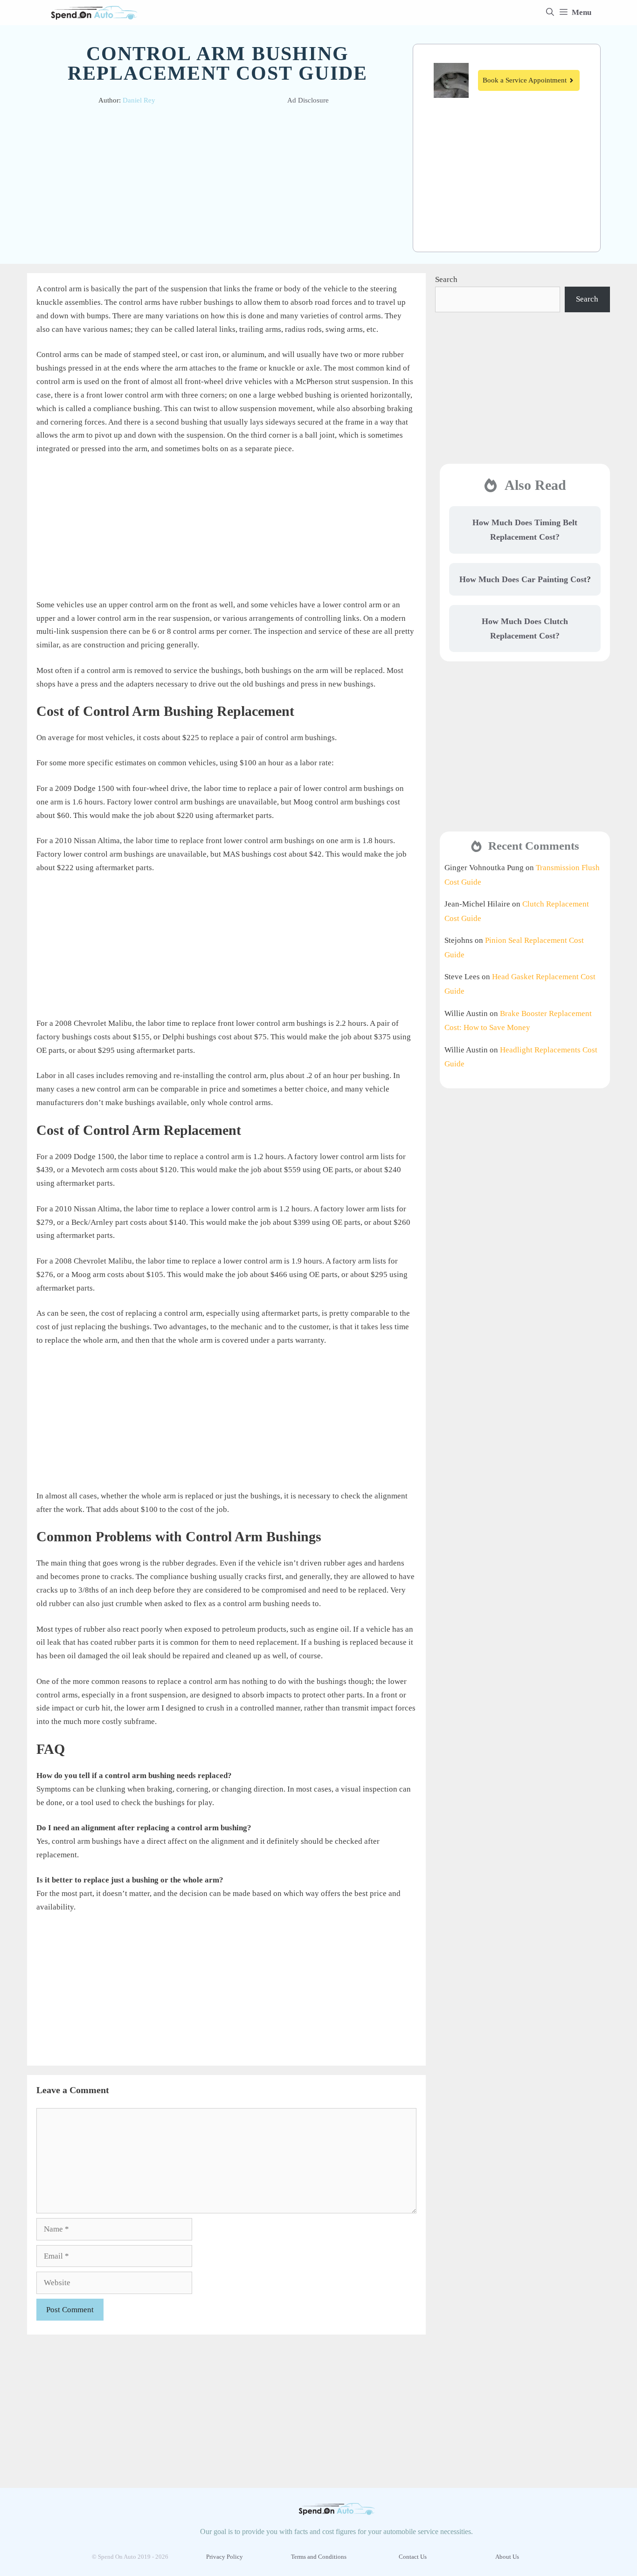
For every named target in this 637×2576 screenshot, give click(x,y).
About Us (507, 2557)
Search (446, 279)
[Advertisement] (218, 182)
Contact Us (413, 2557)
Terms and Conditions (319, 2557)
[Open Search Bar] (550, 13)
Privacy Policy (225, 2557)
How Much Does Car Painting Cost (523, 579)
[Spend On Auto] (94, 13)
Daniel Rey (139, 100)
